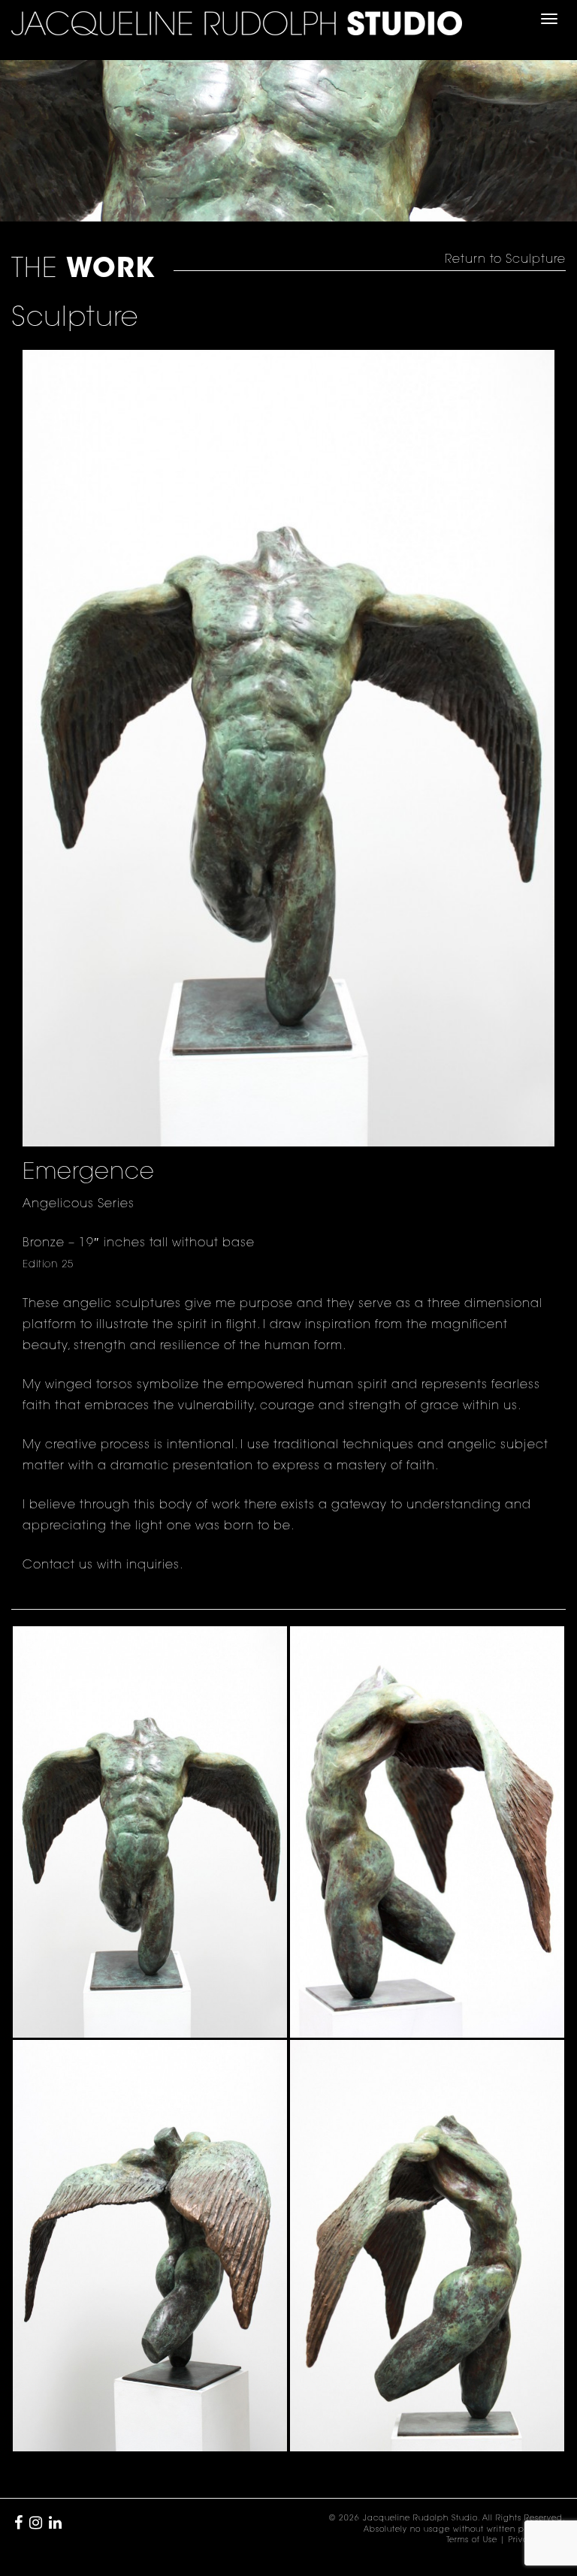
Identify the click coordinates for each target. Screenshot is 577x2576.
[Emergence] (150, 1832)
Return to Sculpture (505, 260)
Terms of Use (472, 2541)
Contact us (58, 1565)
